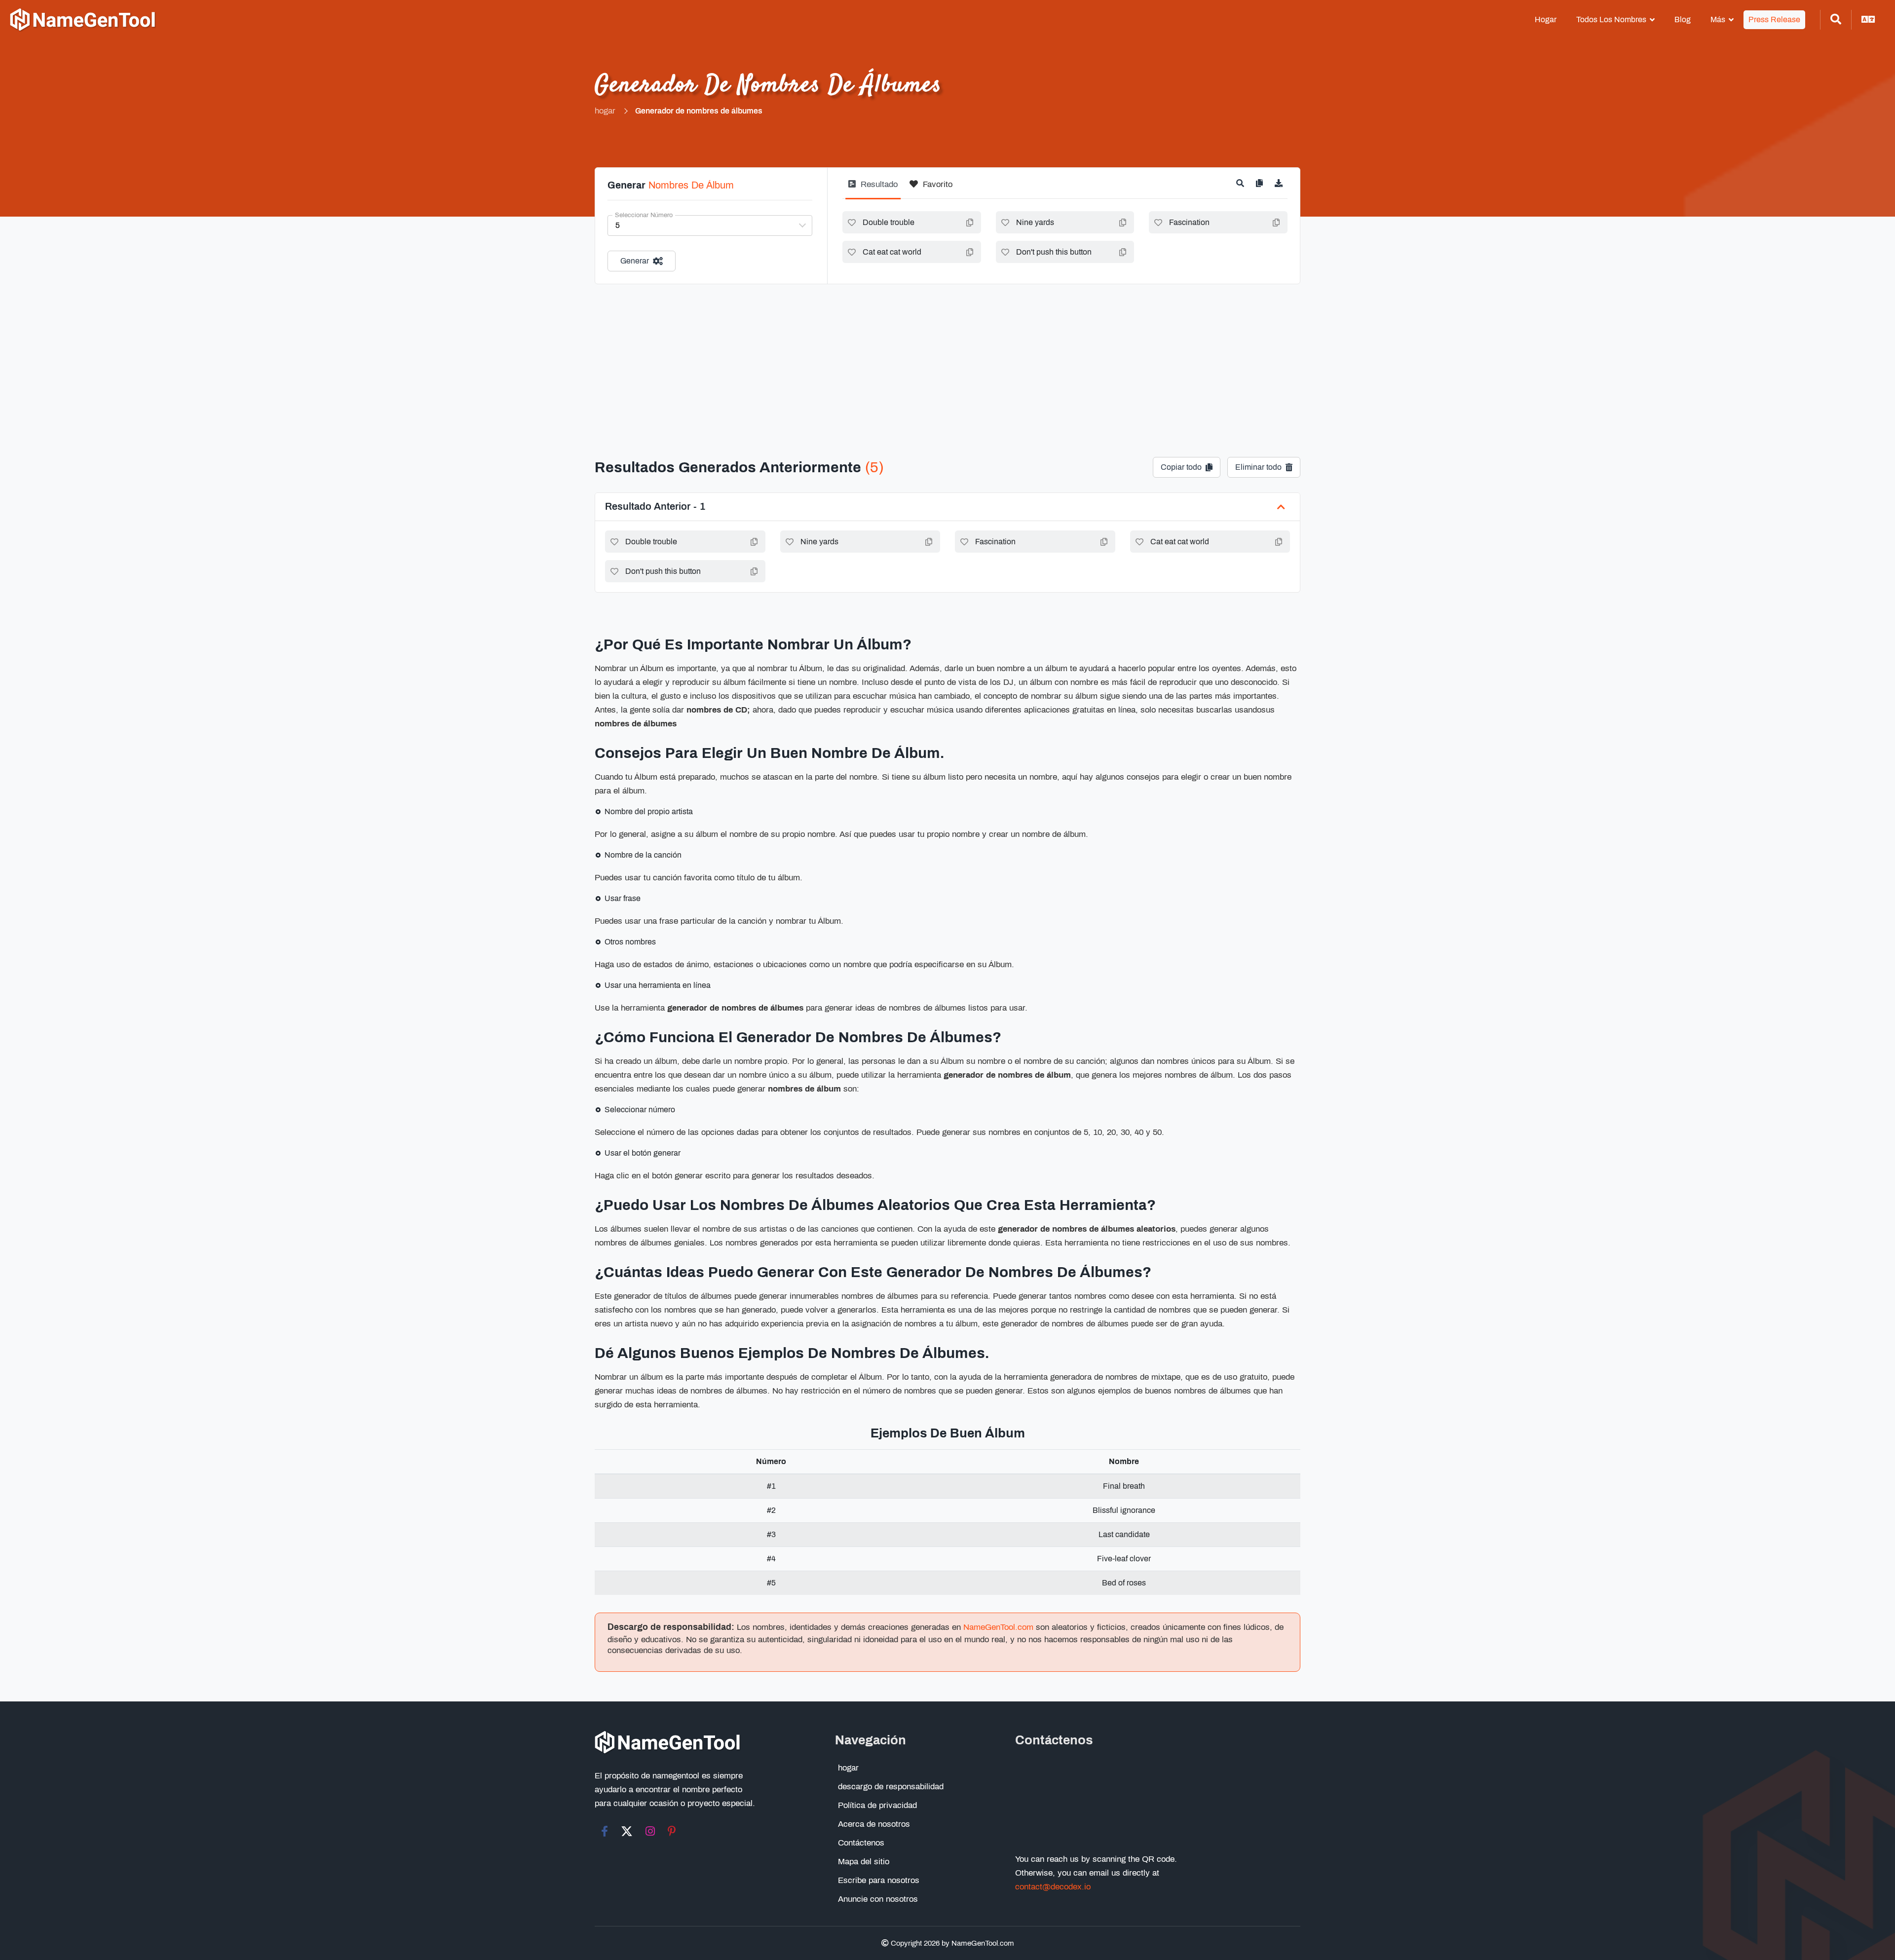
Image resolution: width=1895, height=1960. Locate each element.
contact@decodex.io (1053, 1887)
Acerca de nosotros (874, 1824)
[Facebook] (605, 1831)
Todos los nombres (1611, 19)
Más (1718, 19)
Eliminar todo (1258, 467)
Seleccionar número (644, 215)
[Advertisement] (947, 358)
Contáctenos (861, 1843)
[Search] (1836, 20)
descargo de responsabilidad (891, 1787)
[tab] (873, 188)
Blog (1683, 19)
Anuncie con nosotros (878, 1899)
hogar (1546, 19)
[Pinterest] (672, 1831)
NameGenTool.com (998, 1627)
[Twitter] (627, 1831)
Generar (635, 261)
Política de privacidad (877, 1805)
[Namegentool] (83, 20)
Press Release (1774, 19)
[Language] (1868, 20)
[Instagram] (650, 1831)
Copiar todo (1181, 467)
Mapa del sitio (864, 1862)
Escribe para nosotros (879, 1880)
